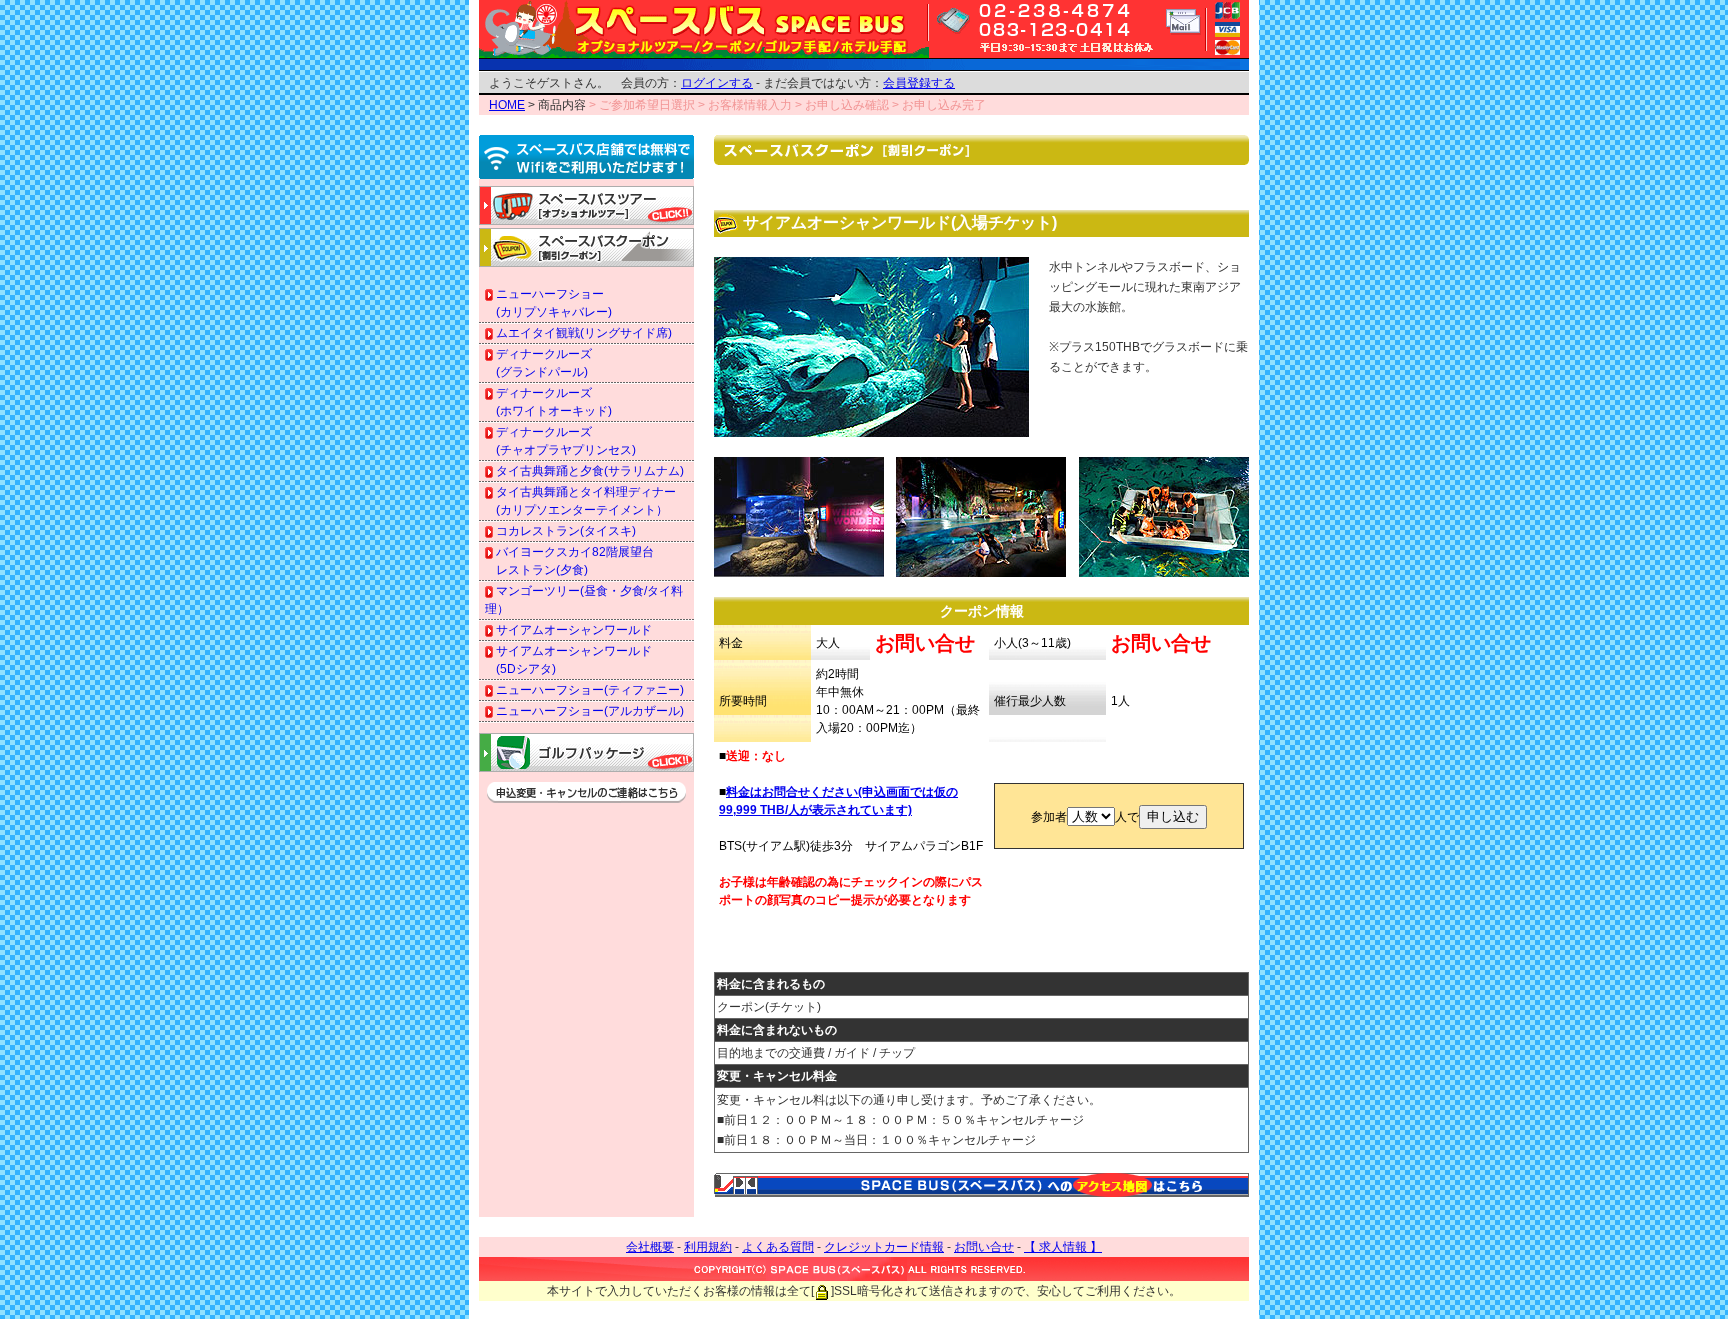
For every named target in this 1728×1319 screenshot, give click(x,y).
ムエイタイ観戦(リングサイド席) (582, 333)
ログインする (717, 83)
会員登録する (919, 83)
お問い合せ (984, 1247)
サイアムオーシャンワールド (572, 630)
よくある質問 (778, 1247)
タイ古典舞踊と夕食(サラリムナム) (588, 471)
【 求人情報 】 (1063, 1247)
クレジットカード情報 (884, 1247)
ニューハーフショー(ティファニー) (588, 690)
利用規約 (708, 1247)
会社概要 (650, 1247)
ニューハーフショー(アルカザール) (588, 711)
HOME (507, 105)
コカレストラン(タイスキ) (564, 531)
